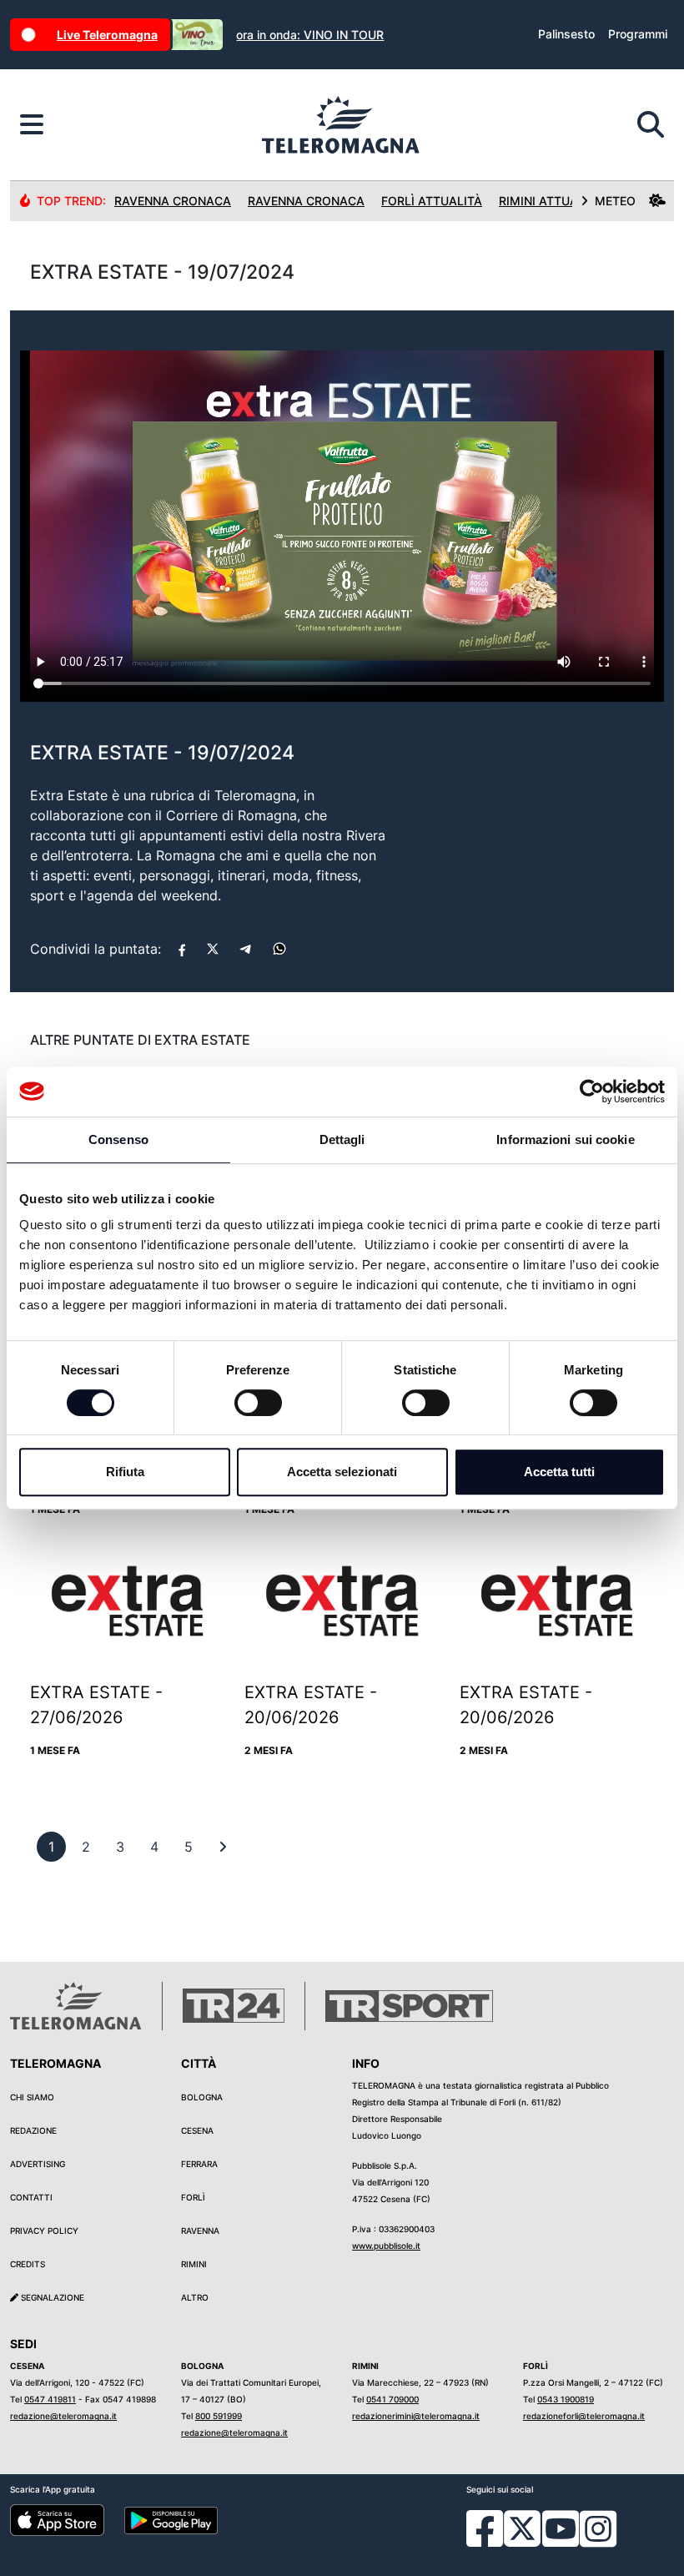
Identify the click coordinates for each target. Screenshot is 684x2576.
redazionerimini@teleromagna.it (416, 2416)
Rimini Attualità (551, 201)
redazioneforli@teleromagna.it (584, 2416)
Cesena (197, 2130)
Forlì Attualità (432, 201)
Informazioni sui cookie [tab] (565, 1139)
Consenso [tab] (118, 1139)
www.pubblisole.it (386, 2246)
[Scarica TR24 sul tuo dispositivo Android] (171, 2519)
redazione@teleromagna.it (63, 2416)
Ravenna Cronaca (173, 201)
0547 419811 (50, 2399)
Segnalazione (51, 2297)
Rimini (194, 2264)
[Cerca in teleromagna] (651, 125)
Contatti (31, 2197)
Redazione (33, 2130)
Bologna (202, 2097)
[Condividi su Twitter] (213, 949)
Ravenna (200, 2231)
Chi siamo (32, 2097)
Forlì (193, 2197)
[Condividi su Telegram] (246, 949)
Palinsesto (566, 34)
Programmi (638, 34)
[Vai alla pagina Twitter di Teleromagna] (522, 2528)
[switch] (258, 1403)
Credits (28, 2264)
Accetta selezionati (342, 1472)
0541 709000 (392, 2399)
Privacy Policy (44, 2231)
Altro (195, 2297)
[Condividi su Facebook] (182, 949)
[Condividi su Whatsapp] (279, 949)
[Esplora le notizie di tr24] (32, 125)
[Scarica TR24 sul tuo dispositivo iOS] (57, 2519)
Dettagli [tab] (342, 1139)
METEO (615, 201)
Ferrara (199, 2164)
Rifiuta (125, 1472)
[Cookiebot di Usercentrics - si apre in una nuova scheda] (592, 1091)
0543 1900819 (566, 2399)
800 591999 (219, 2416)
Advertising (38, 2164)
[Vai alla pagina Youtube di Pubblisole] (561, 2541)
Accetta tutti (559, 1472)
